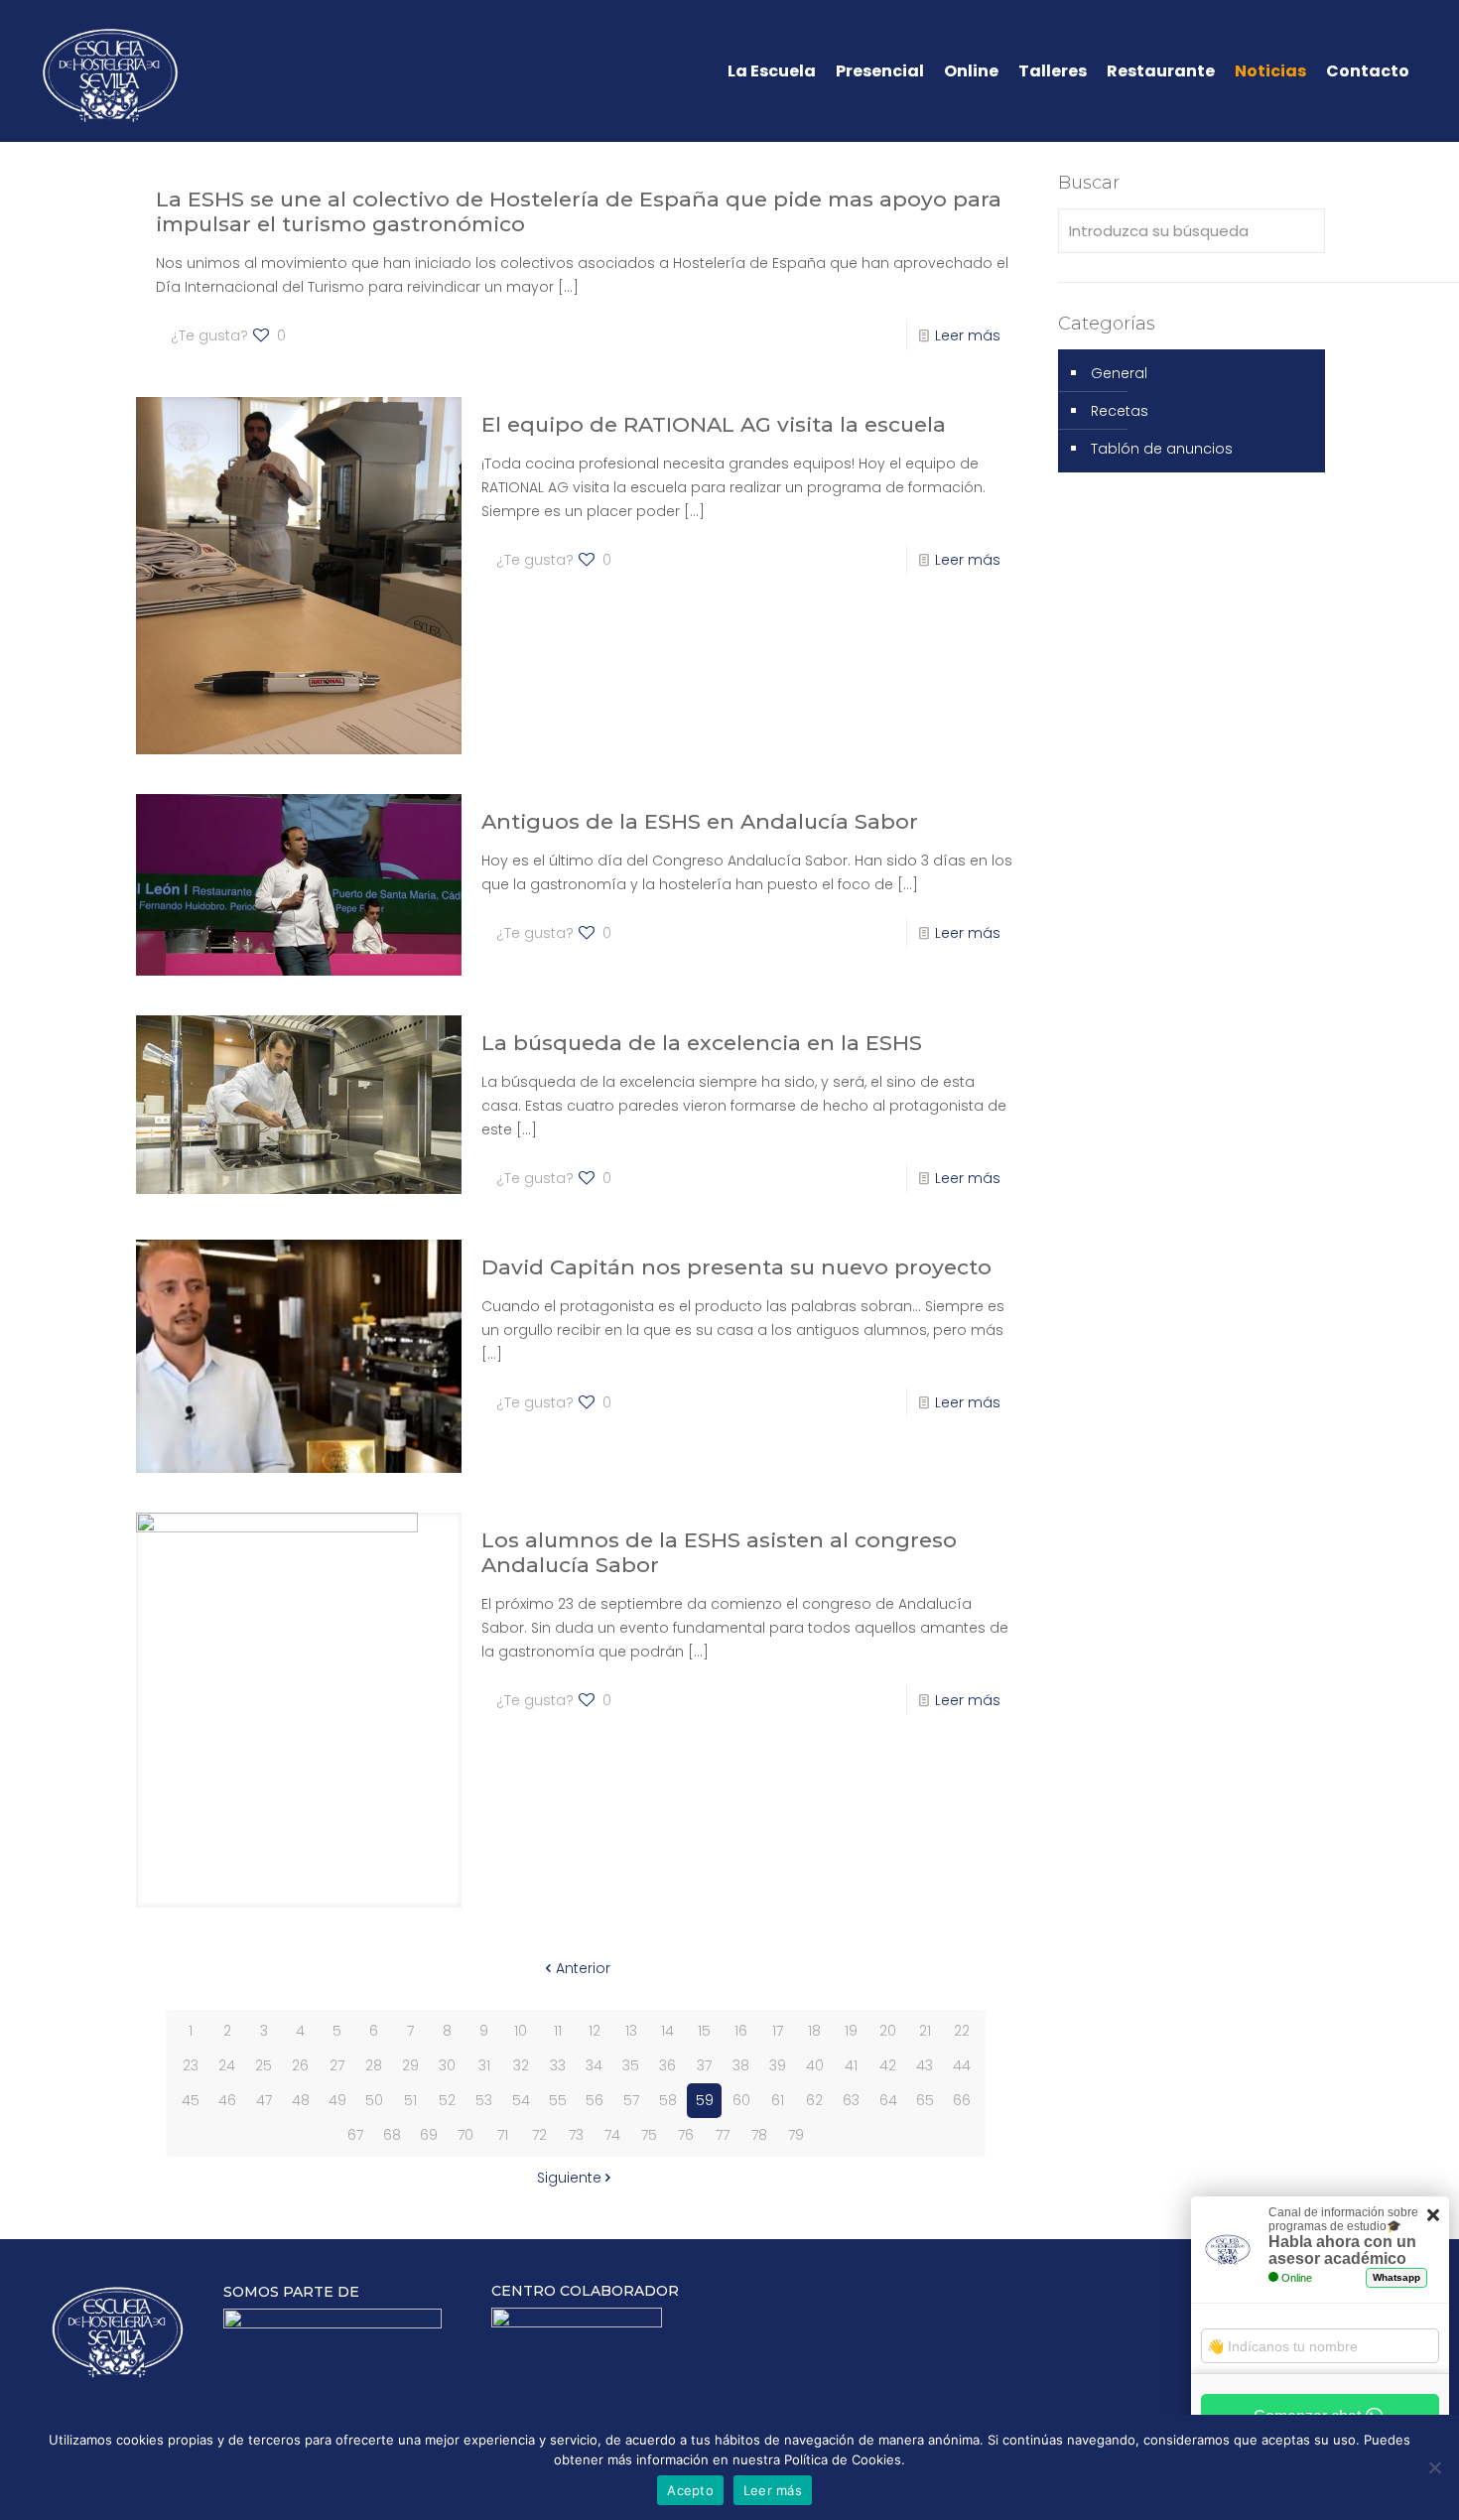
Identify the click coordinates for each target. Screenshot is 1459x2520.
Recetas (1120, 411)
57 (631, 2100)
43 (925, 2065)
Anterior (583, 1968)
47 (264, 2100)
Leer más (968, 335)
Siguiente (569, 2178)
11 (558, 2031)
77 (723, 2135)
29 (410, 2065)
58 (668, 2100)
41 (851, 2065)
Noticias (1270, 71)
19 (851, 2031)
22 (962, 2031)
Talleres (1053, 71)
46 (227, 2100)
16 (741, 2031)
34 (594, 2065)
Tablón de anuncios (1162, 449)
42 (888, 2065)
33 (558, 2065)
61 (778, 2100)
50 (374, 2100)
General (1119, 373)
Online (971, 71)
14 (667, 2031)
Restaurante (1161, 71)
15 (704, 2031)
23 (191, 2065)
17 (778, 2031)
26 (300, 2065)
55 (558, 2100)
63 (851, 2100)
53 (484, 2100)
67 (355, 2135)
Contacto (1368, 71)
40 (815, 2065)
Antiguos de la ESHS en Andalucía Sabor (700, 821)
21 (925, 2031)
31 (484, 2065)
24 (227, 2065)
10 (521, 2031)
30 (447, 2065)
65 (925, 2100)
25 (264, 2065)
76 (686, 2135)
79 (796, 2135)
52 (447, 2100)
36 (667, 2065)
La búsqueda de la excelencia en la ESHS (702, 1043)
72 (539, 2135)
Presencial (880, 71)
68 (392, 2135)
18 (814, 2031)
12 (595, 2031)
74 (612, 2135)
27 (337, 2065)
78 (759, 2135)
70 (465, 2135)
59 (705, 2100)
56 (595, 2100)
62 (814, 2100)
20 (888, 2031)
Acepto (690, 2490)
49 (337, 2100)
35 (631, 2065)
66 (962, 2100)
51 (410, 2100)
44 (962, 2065)
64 (888, 2100)
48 (301, 2100)
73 (576, 2135)
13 (631, 2031)
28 (374, 2065)
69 (429, 2135)
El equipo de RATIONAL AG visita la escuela (714, 424)
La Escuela (772, 71)
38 (741, 2065)
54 (521, 2100)
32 (521, 2065)
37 (704, 2065)
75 (649, 2135)
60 (741, 2100)
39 (778, 2065)
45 (191, 2100)
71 (503, 2135)
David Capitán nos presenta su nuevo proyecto (736, 1267)
